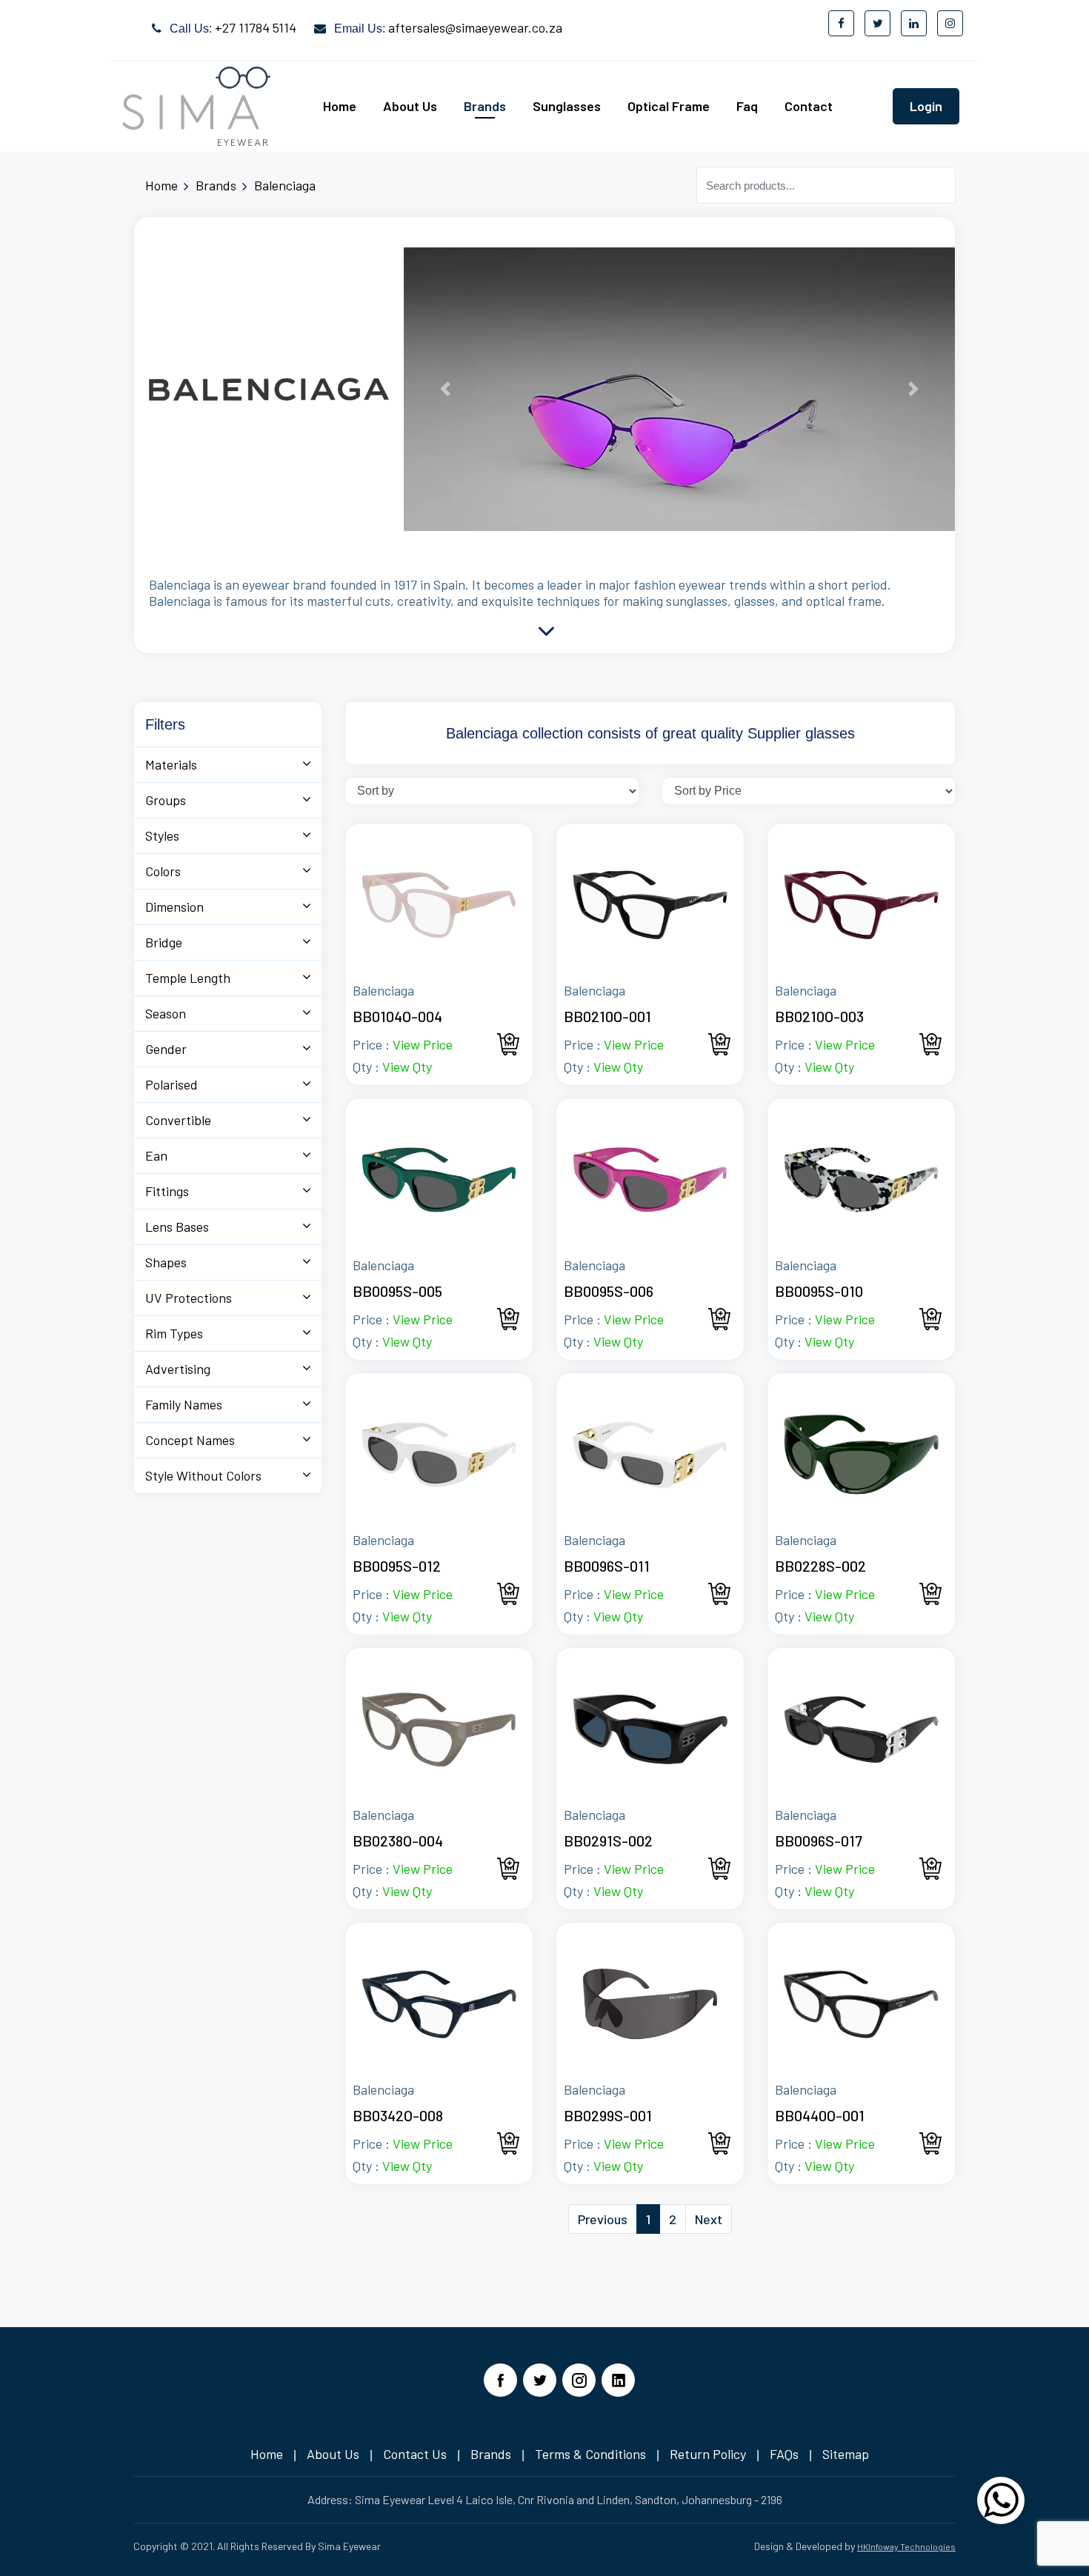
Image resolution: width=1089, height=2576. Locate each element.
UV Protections (189, 1298)
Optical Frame (669, 106)
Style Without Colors (203, 1475)
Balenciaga (285, 185)
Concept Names (190, 1440)
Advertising (178, 1369)
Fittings (167, 1191)
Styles (162, 835)
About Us (410, 106)
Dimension (174, 907)
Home (340, 106)
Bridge (164, 942)
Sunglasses (567, 106)
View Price (423, 1044)
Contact (809, 106)
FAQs (784, 2454)
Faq (747, 106)
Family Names (184, 1404)
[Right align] (1001, 2509)
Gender (166, 1049)
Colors (163, 871)
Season (166, 1013)
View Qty (407, 1067)
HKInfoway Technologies (906, 2546)
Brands (485, 106)
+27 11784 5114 (256, 27)
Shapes (166, 1262)
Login (926, 106)
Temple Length (188, 978)
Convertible (178, 1120)
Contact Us (415, 2454)
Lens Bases (177, 1227)
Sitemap (846, 2454)
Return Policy (708, 2454)
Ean (156, 1155)
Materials (171, 764)
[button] (445, 389)
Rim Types (174, 1333)
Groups (166, 800)
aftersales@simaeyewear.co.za (475, 27)
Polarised (171, 1084)
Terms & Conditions (590, 2454)
